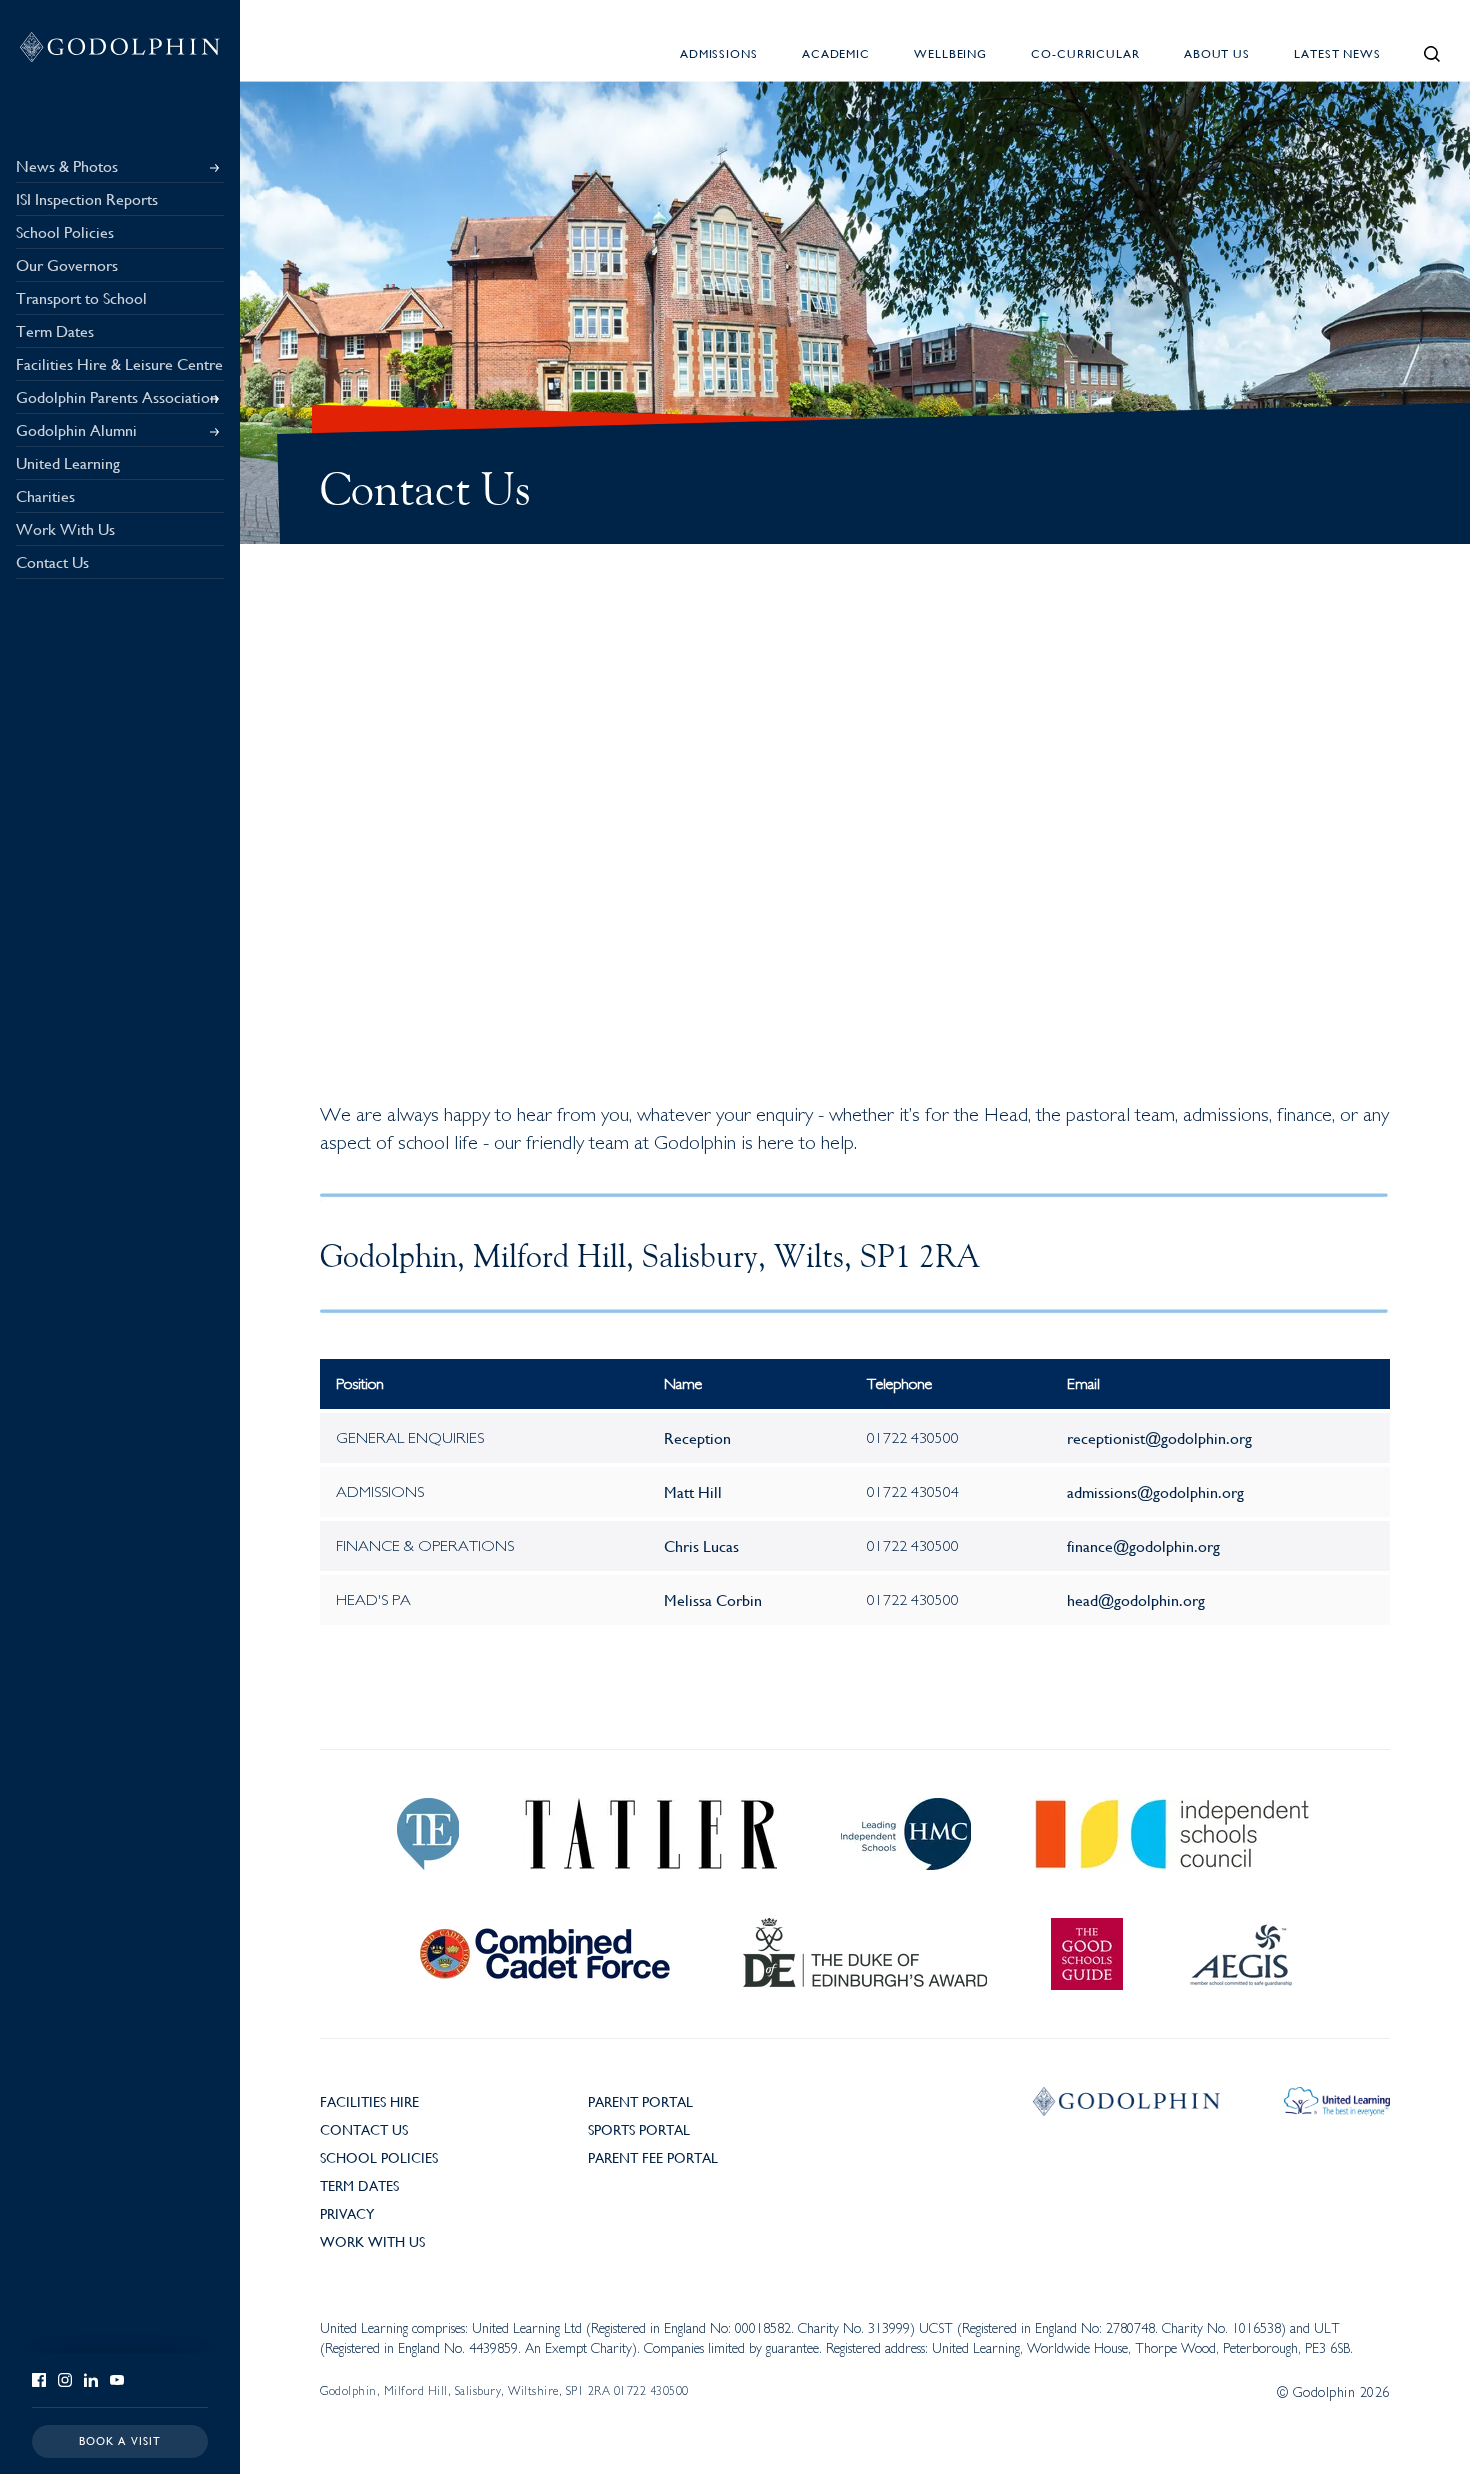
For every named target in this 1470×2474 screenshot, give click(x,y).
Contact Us (364, 2129)
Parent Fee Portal (653, 2157)
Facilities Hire (369, 2101)
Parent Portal (640, 2101)
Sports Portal (639, 2129)
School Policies (379, 2157)
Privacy (347, 2213)
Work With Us (372, 2241)
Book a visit (120, 2440)
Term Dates (359, 2185)
